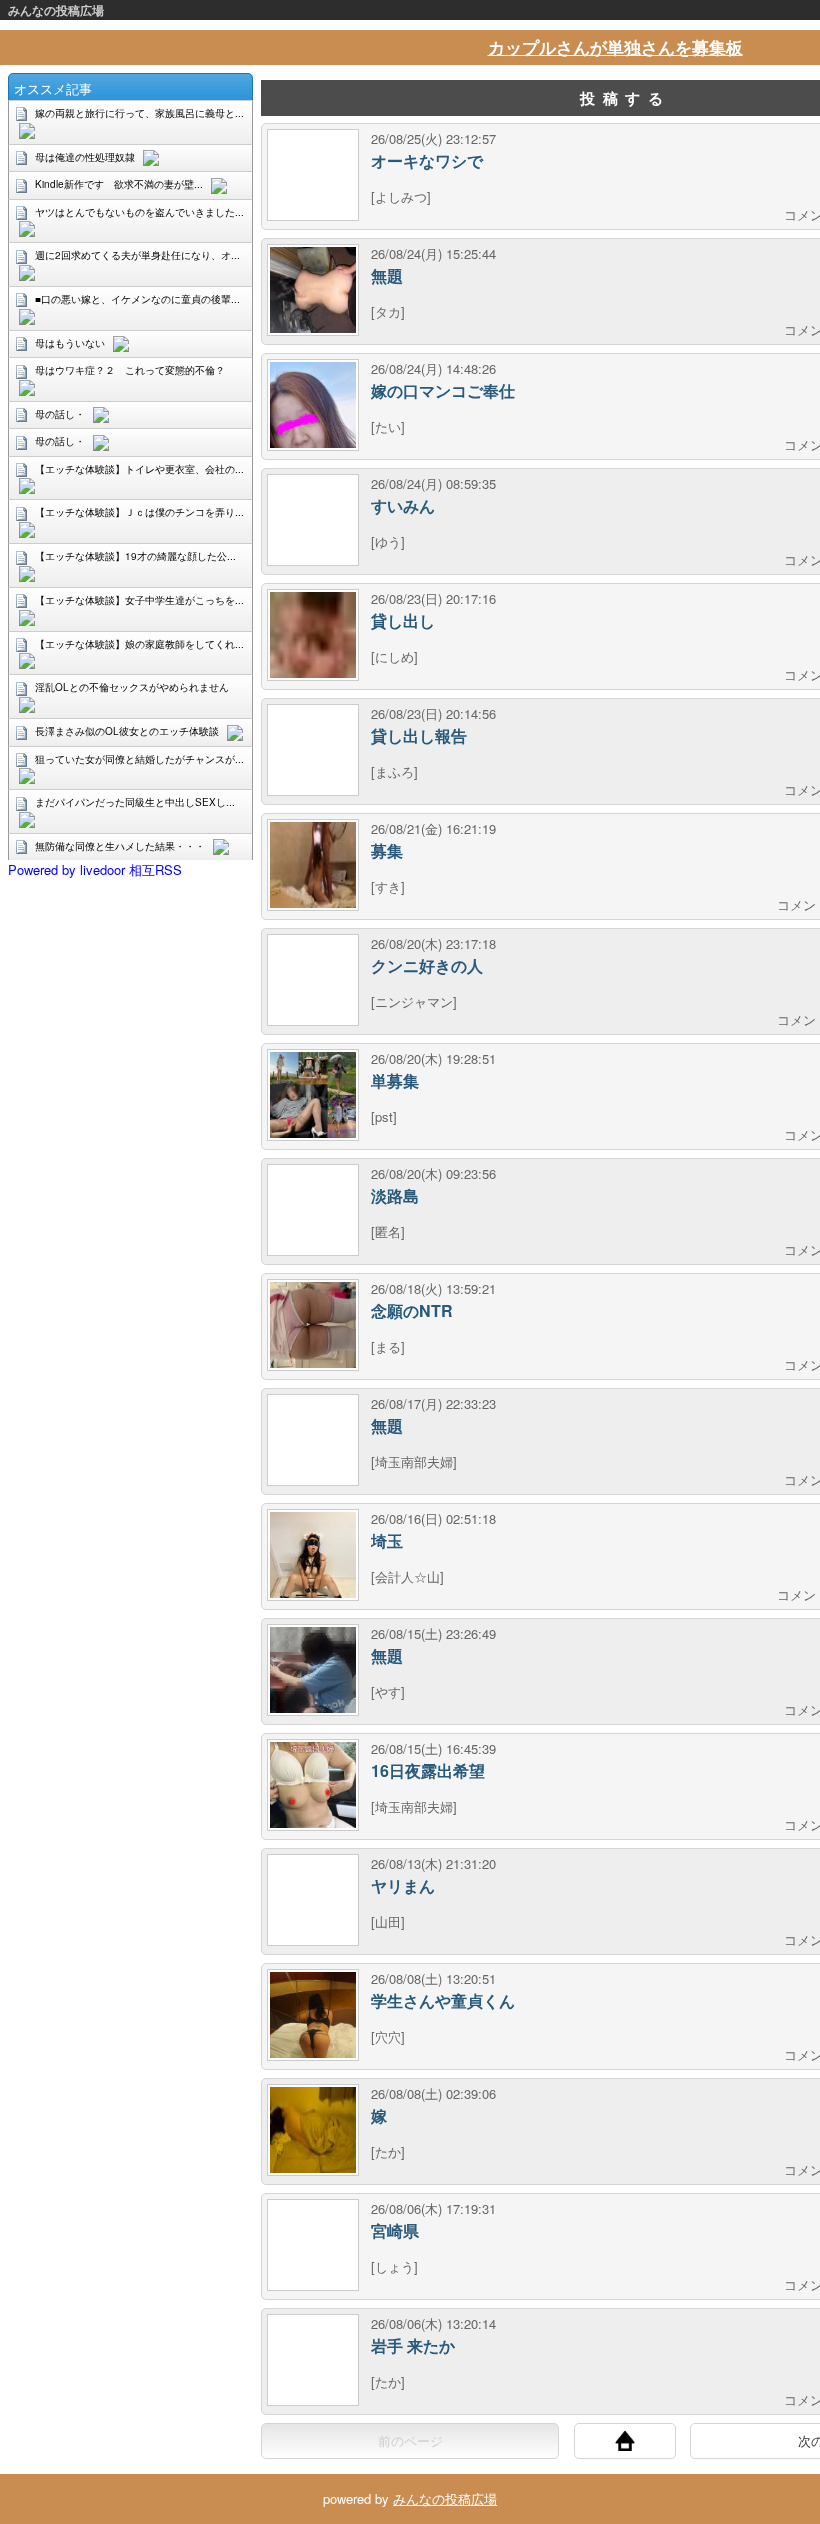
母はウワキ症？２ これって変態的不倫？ (130, 370)
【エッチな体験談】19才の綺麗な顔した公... (135, 556)
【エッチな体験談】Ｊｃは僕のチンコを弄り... (139, 512)
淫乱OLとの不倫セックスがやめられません (132, 687)
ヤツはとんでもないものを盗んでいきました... (139, 212)
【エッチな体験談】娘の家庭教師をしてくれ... (139, 644)
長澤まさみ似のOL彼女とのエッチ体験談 (127, 731)
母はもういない (70, 343)
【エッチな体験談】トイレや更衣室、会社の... (139, 469)
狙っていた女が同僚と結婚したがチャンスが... (139, 759)
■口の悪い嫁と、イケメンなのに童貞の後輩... (137, 299)
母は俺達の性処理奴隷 (85, 157)
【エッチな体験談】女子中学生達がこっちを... (139, 600)
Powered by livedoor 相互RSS (95, 869)
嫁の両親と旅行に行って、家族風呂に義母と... (139, 113)
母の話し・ (60, 414)
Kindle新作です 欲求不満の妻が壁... (119, 184)
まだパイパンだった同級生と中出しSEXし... (135, 802)
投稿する (625, 98)
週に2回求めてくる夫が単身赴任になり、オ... (137, 255)
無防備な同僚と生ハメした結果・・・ (120, 846)
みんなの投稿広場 (56, 10)
